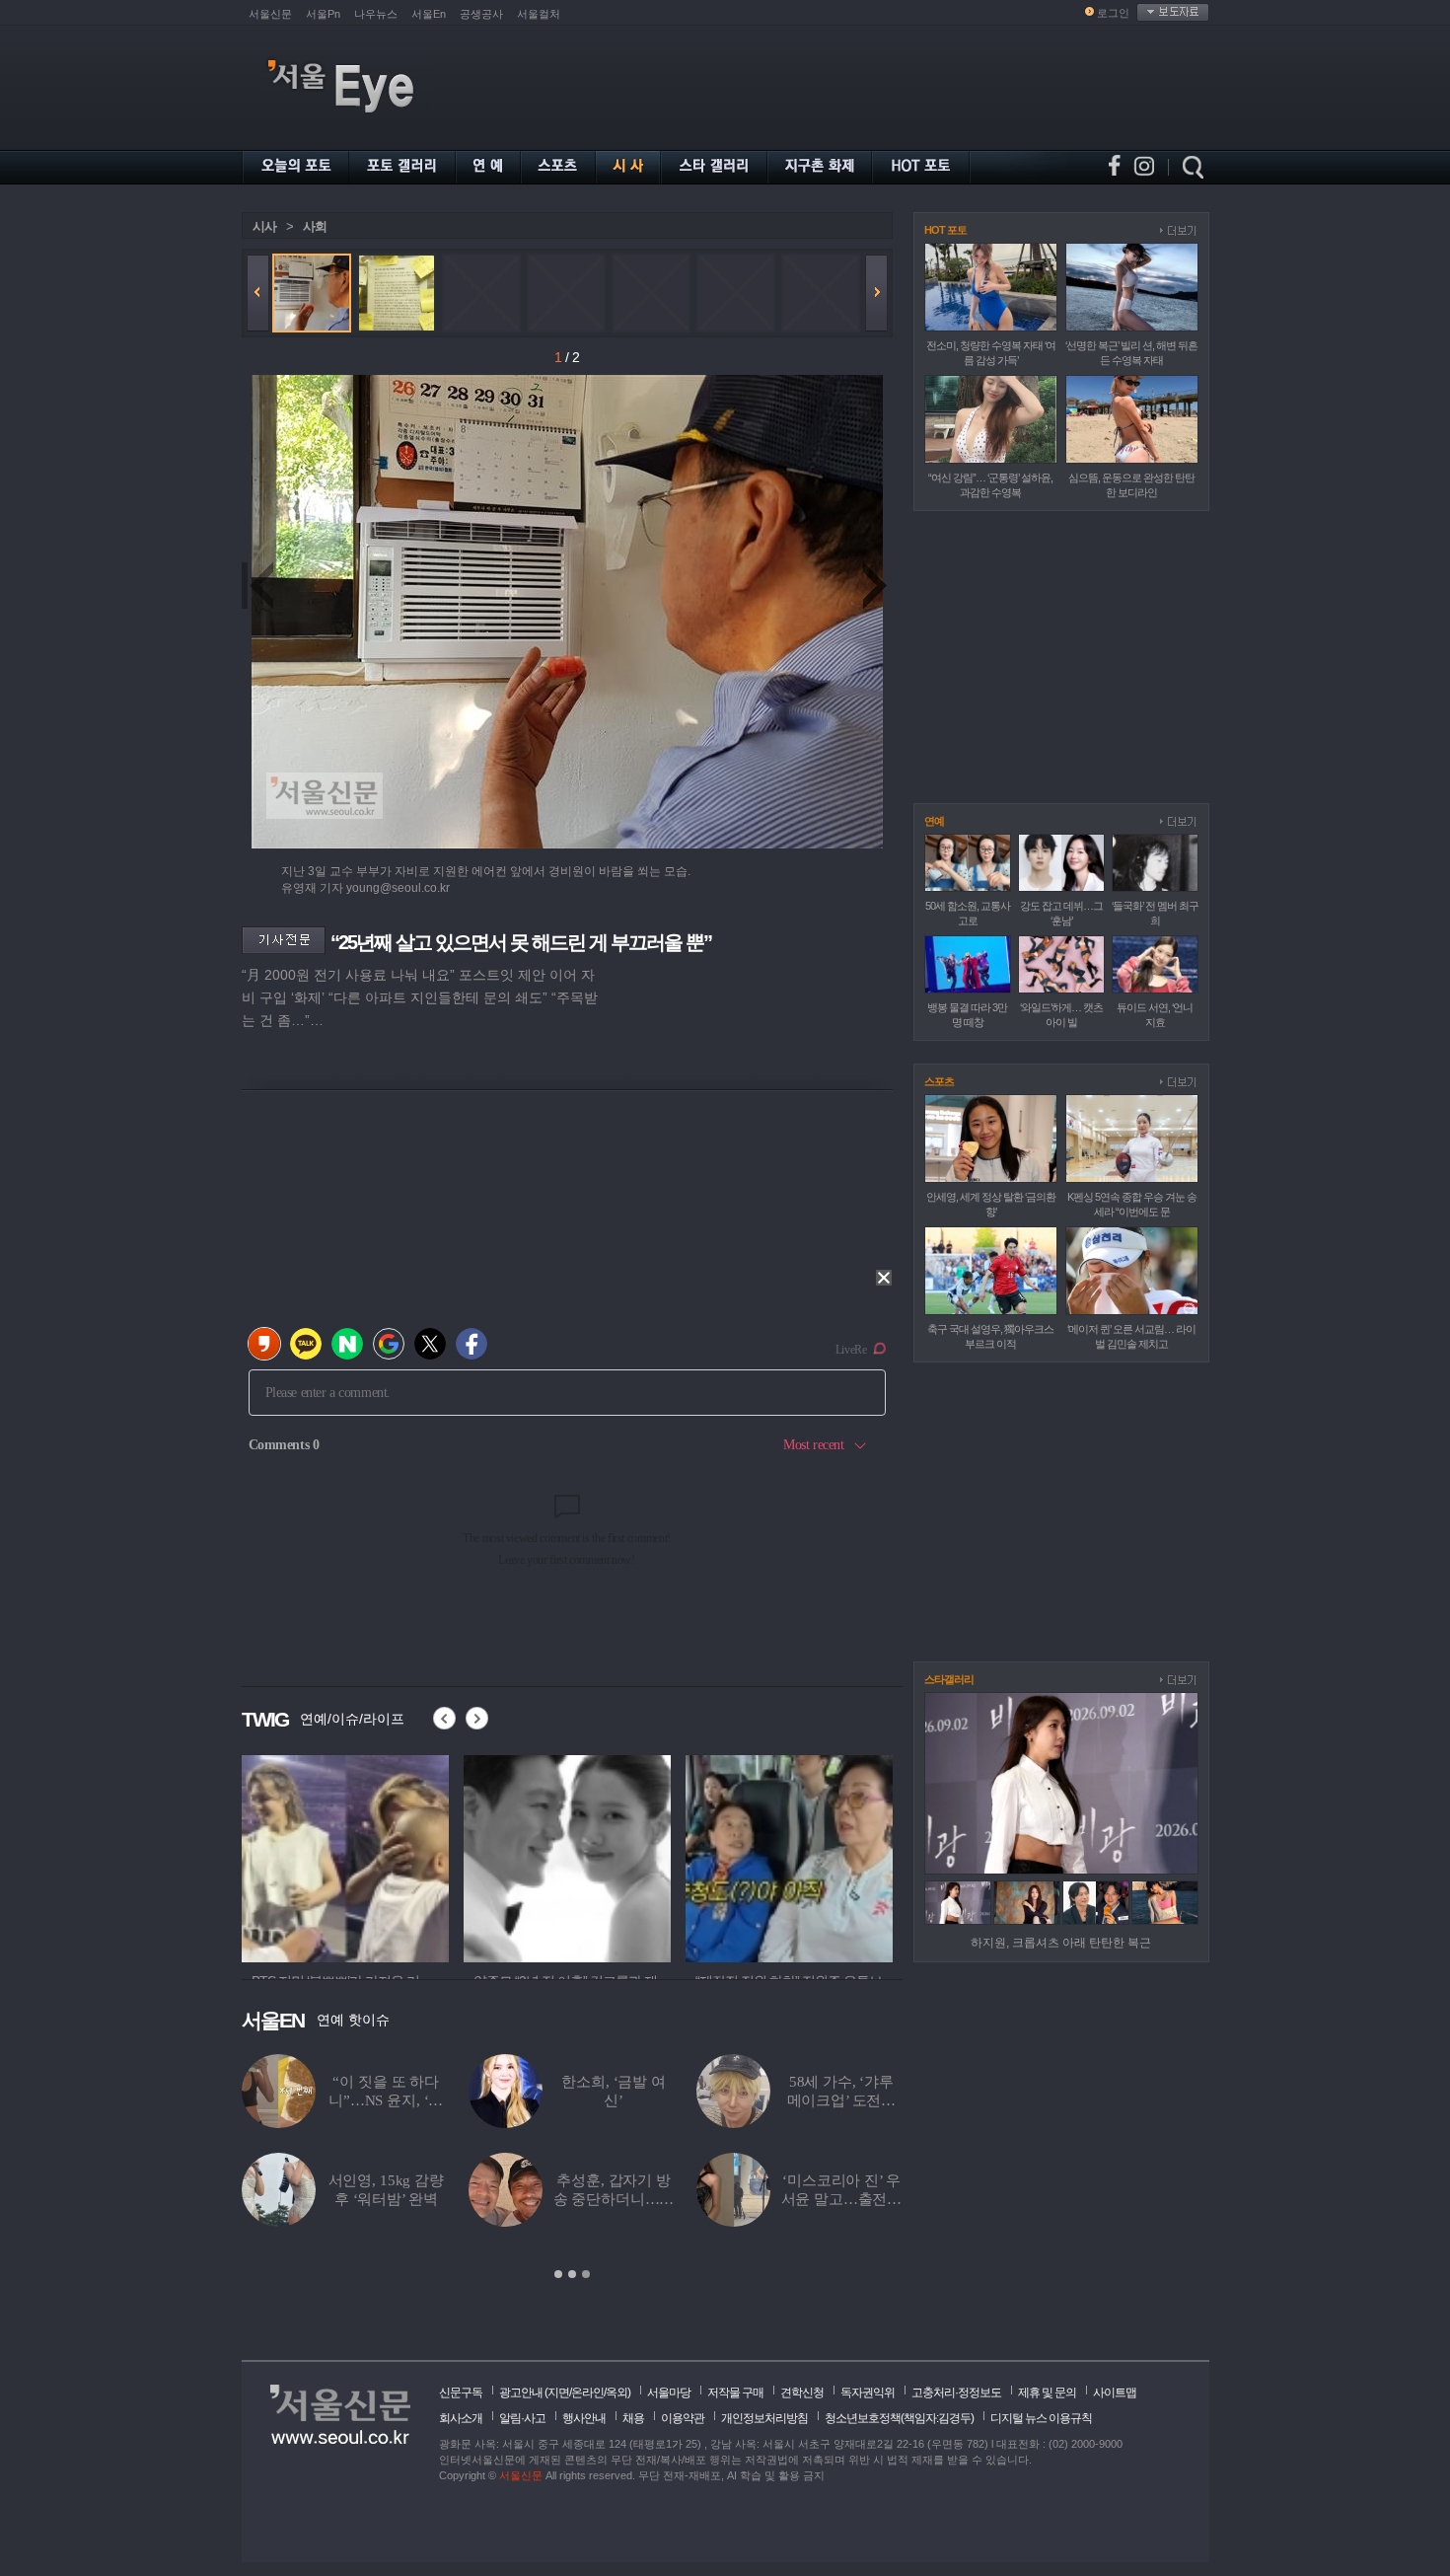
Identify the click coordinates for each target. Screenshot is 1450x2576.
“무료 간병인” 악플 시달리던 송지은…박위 (614, 2199)
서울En (429, 14)
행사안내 (584, 2418)
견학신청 (802, 2392)
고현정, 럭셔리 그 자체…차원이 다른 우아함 (842, 2100)
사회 (315, 226)
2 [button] (572, 2274)
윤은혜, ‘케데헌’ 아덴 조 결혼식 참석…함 (386, 2100)
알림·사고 (522, 2418)
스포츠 (939, 1081)
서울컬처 (539, 14)
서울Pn (323, 14)
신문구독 (461, 2392)
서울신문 (270, 14)
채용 (633, 2418)
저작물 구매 (735, 2392)
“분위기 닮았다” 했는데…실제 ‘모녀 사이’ (614, 2100)
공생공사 (481, 14)
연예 (934, 821)
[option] (311, 1856)
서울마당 (669, 2392)
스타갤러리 (949, 1679)
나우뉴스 (376, 14)
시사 (264, 226)
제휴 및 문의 (1047, 2392)
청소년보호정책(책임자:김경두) (899, 2418)
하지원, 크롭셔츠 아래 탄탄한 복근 (1061, 1943)
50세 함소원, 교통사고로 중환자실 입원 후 (841, 2199)
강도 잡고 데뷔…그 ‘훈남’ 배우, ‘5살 (386, 2199)
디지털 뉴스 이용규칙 (1041, 2418)
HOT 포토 (945, 230)
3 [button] (586, 2274)
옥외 (616, 2392)
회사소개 (461, 2418)
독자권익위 (868, 2392)
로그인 (1113, 13)
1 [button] (558, 2274)
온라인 (587, 2392)
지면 (558, 2392)
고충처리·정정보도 (956, 2392)
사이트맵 (1115, 2392)
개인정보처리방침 (764, 2418)
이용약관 (683, 2418)
